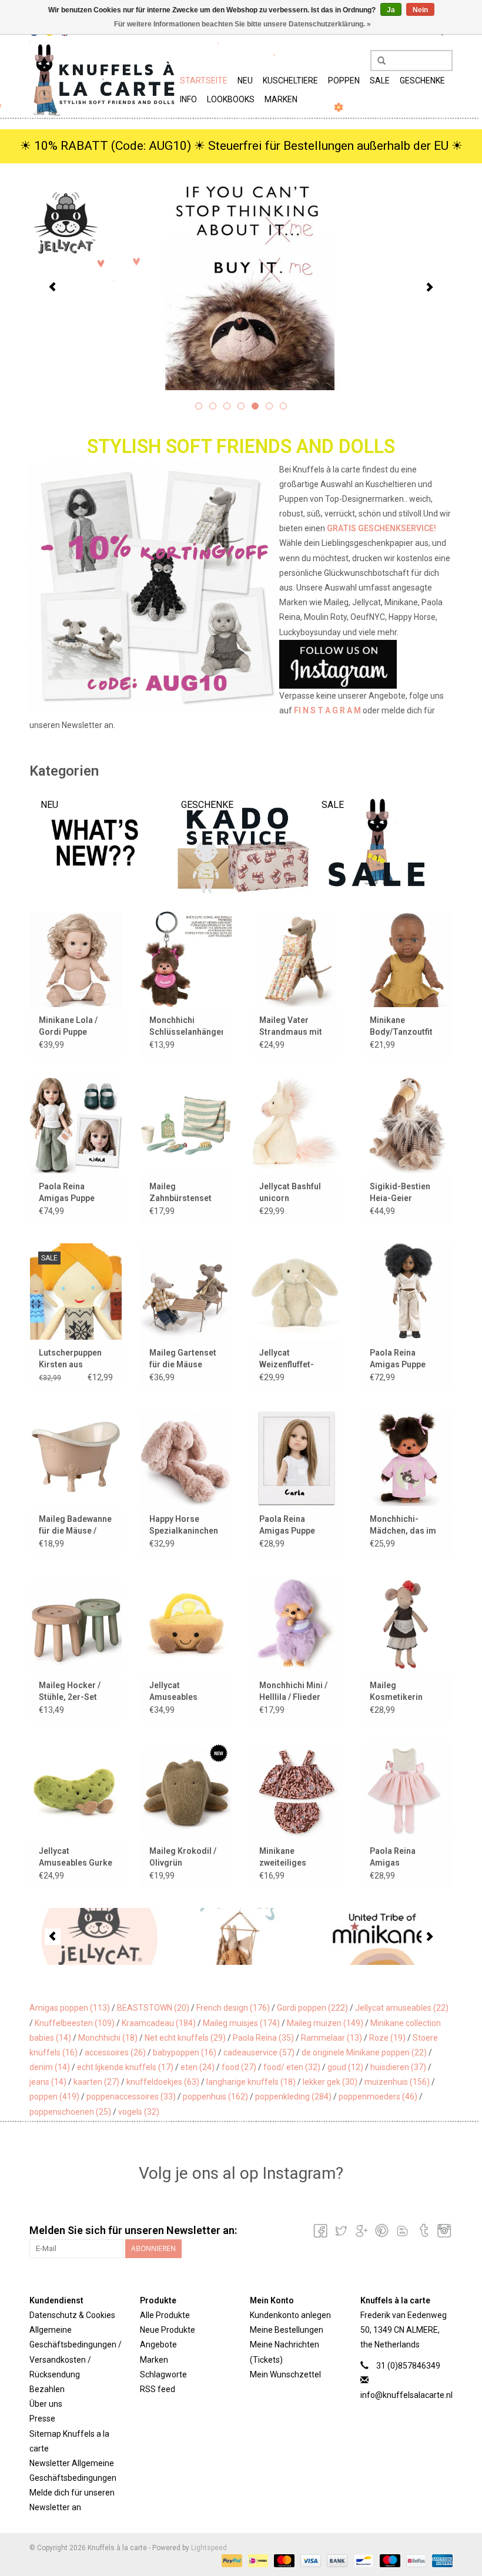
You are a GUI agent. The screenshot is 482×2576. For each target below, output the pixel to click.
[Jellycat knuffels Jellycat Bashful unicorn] (296, 1125)
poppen (54, 2097)
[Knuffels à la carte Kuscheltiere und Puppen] (103, 79)
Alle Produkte (165, 2315)
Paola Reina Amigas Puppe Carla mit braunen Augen (294, 1525)
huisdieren (398, 2067)
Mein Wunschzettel (285, 2374)
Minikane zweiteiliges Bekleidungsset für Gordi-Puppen (293, 1857)
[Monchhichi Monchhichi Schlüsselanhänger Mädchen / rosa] (186, 959)
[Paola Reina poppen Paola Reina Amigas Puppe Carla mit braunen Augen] (296, 1458)
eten (198, 2067)
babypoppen (185, 2052)
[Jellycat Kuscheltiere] (241, 286)
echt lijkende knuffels (125, 2067)
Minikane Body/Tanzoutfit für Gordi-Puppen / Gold (406, 1027)
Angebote (158, 2344)
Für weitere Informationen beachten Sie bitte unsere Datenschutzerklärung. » (242, 24)
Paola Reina (263, 2038)
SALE (380, 80)
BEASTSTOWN (153, 2008)
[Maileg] (241, 1936)
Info (188, 99)
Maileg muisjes (241, 2023)
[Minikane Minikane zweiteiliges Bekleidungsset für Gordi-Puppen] (296, 1790)
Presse (42, 2419)
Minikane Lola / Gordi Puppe (68, 1026)
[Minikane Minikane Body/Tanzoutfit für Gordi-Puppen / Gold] (407, 959)
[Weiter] (429, 287)
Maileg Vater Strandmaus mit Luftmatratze (291, 1027)
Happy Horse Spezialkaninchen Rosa (184, 1525)
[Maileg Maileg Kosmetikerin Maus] (407, 1624)
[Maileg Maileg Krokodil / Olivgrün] (186, 1790)
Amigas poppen (70, 2008)
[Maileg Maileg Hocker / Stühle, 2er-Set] (76, 1624)
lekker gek (330, 2082)
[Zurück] (53, 287)
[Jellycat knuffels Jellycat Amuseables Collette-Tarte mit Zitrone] (186, 1624)
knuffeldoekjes (163, 2082)
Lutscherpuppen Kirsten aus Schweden (70, 1359)
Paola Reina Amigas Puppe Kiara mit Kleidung (75, 1193)
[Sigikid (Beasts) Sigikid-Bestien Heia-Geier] (407, 1125)
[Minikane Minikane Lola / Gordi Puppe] (76, 959)
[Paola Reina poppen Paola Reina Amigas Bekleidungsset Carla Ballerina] (407, 1790)
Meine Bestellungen (287, 2330)
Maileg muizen (325, 2023)
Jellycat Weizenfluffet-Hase (287, 1359)
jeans (48, 2082)
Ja (391, 10)
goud (345, 2067)
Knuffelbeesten (75, 2023)
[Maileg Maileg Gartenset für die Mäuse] (186, 1291)
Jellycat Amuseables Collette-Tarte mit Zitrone (184, 1692)
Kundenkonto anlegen (290, 2315)
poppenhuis (215, 2097)
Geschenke (422, 80)
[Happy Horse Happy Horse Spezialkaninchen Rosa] (186, 1458)
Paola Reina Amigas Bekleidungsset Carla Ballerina (400, 1857)
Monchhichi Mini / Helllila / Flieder (293, 1691)
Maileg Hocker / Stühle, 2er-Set (70, 1691)
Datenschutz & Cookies (72, 2315)
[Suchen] (377, 61)
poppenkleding (293, 2097)
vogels (139, 2112)
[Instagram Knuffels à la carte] (443, 2230)
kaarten (96, 2082)
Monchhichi (108, 2038)
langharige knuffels (251, 2082)
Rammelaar (332, 2038)
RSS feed (158, 2389)
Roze (387, 2038)
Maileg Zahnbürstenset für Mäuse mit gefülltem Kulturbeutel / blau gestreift (185, 1193)
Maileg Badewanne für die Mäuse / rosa (75, 1525)
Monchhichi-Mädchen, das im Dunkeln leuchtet (403, 1525)
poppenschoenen (70, 2112)
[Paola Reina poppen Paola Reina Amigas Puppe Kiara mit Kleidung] (76, 1125)
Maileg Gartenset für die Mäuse (183, 1359)
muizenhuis (397, 2082)
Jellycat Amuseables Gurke (76, 1857)
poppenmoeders (378, 2097)
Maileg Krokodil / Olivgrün (183, 1857)
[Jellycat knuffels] (100, 1936)
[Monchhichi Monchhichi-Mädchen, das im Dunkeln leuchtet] (407, 1458)
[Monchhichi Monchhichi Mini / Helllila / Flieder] (296, 1624)
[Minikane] (382, 1936)
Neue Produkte (168, 2330)
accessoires (115, 2052)
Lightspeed (209, 2548)
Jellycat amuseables (402, 2008)
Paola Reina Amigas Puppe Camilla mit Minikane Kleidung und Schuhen (406, 1359)
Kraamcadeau (159, 2023)
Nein (420, 10)
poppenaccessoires (131, 2097)
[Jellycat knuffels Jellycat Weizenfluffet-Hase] (296, 1291)
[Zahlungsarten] (231, 2560)
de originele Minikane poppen (364, 2052)
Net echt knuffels (185, 2038)
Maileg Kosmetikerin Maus (396, 1692)
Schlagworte (163, 2374)
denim (50, 2067)
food (239, 2067)
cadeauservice (259, 2052)
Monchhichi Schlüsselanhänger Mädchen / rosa (186, 1027)
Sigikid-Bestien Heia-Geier (400, 1192)
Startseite (204, 80)
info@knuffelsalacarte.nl (406, 2395)
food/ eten (292, 2067)
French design (233, 2008)
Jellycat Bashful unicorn (290, 1192)
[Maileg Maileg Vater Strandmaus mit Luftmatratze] (296, 959)
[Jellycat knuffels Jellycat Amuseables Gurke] (76, 1790)
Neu (245, 80)
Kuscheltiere (290, 80)
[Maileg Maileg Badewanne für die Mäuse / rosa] (76, 1458)
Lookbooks (231, 99)
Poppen (344, 80)
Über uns (46, 2404)
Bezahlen (47, 2389)
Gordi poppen (312, 2008)
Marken (281, 99)
